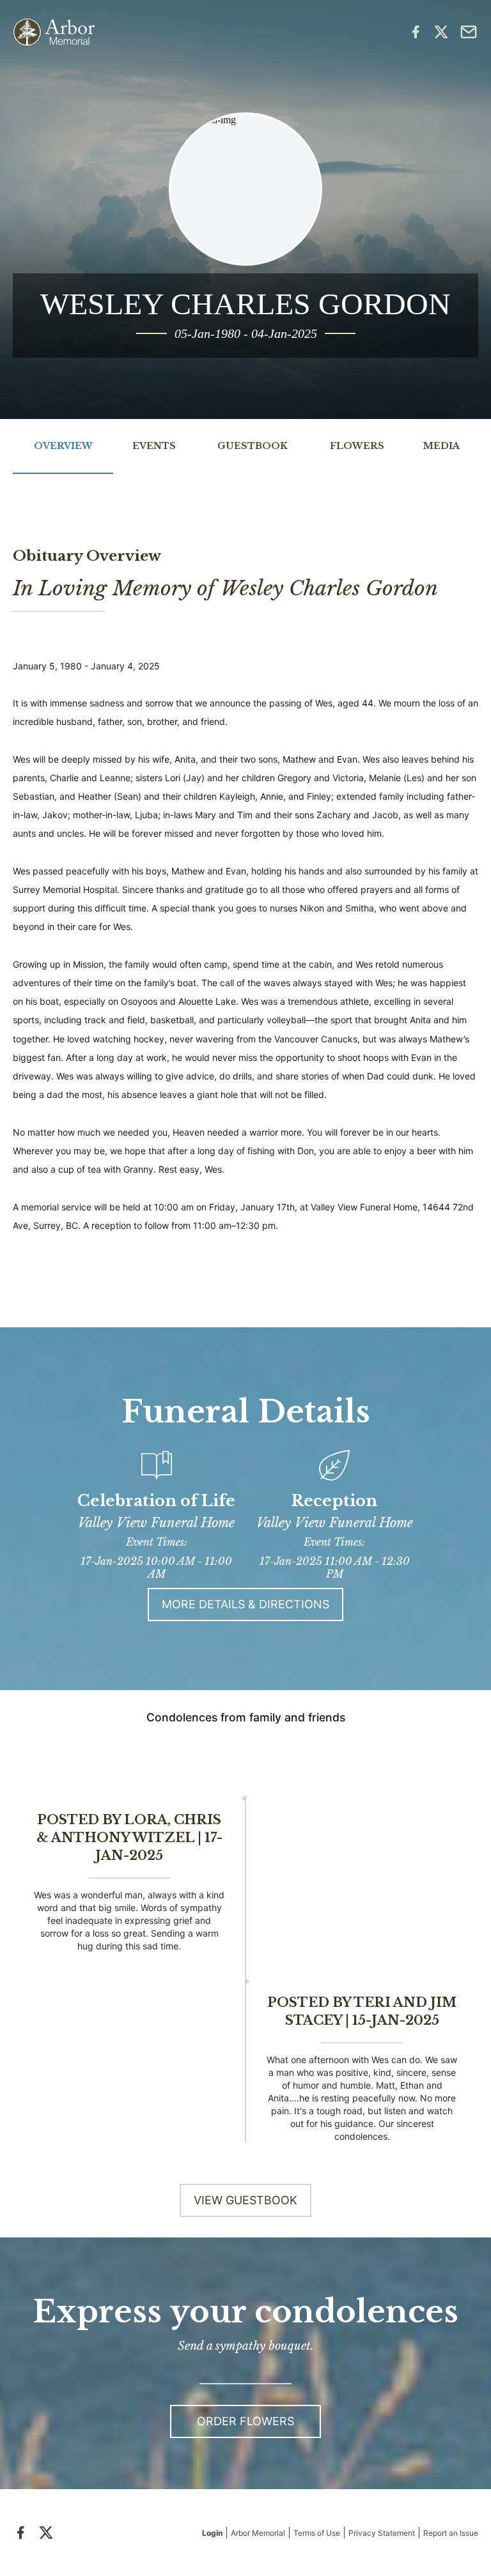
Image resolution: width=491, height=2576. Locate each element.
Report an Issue (451, 2533)
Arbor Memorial (258, 2533)
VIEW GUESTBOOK (245, 2200)
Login (212, 2533)
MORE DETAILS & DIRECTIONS (245, 1604)
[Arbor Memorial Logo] (54, 32)
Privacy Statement (382, 2533)
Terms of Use (317, 2533)
